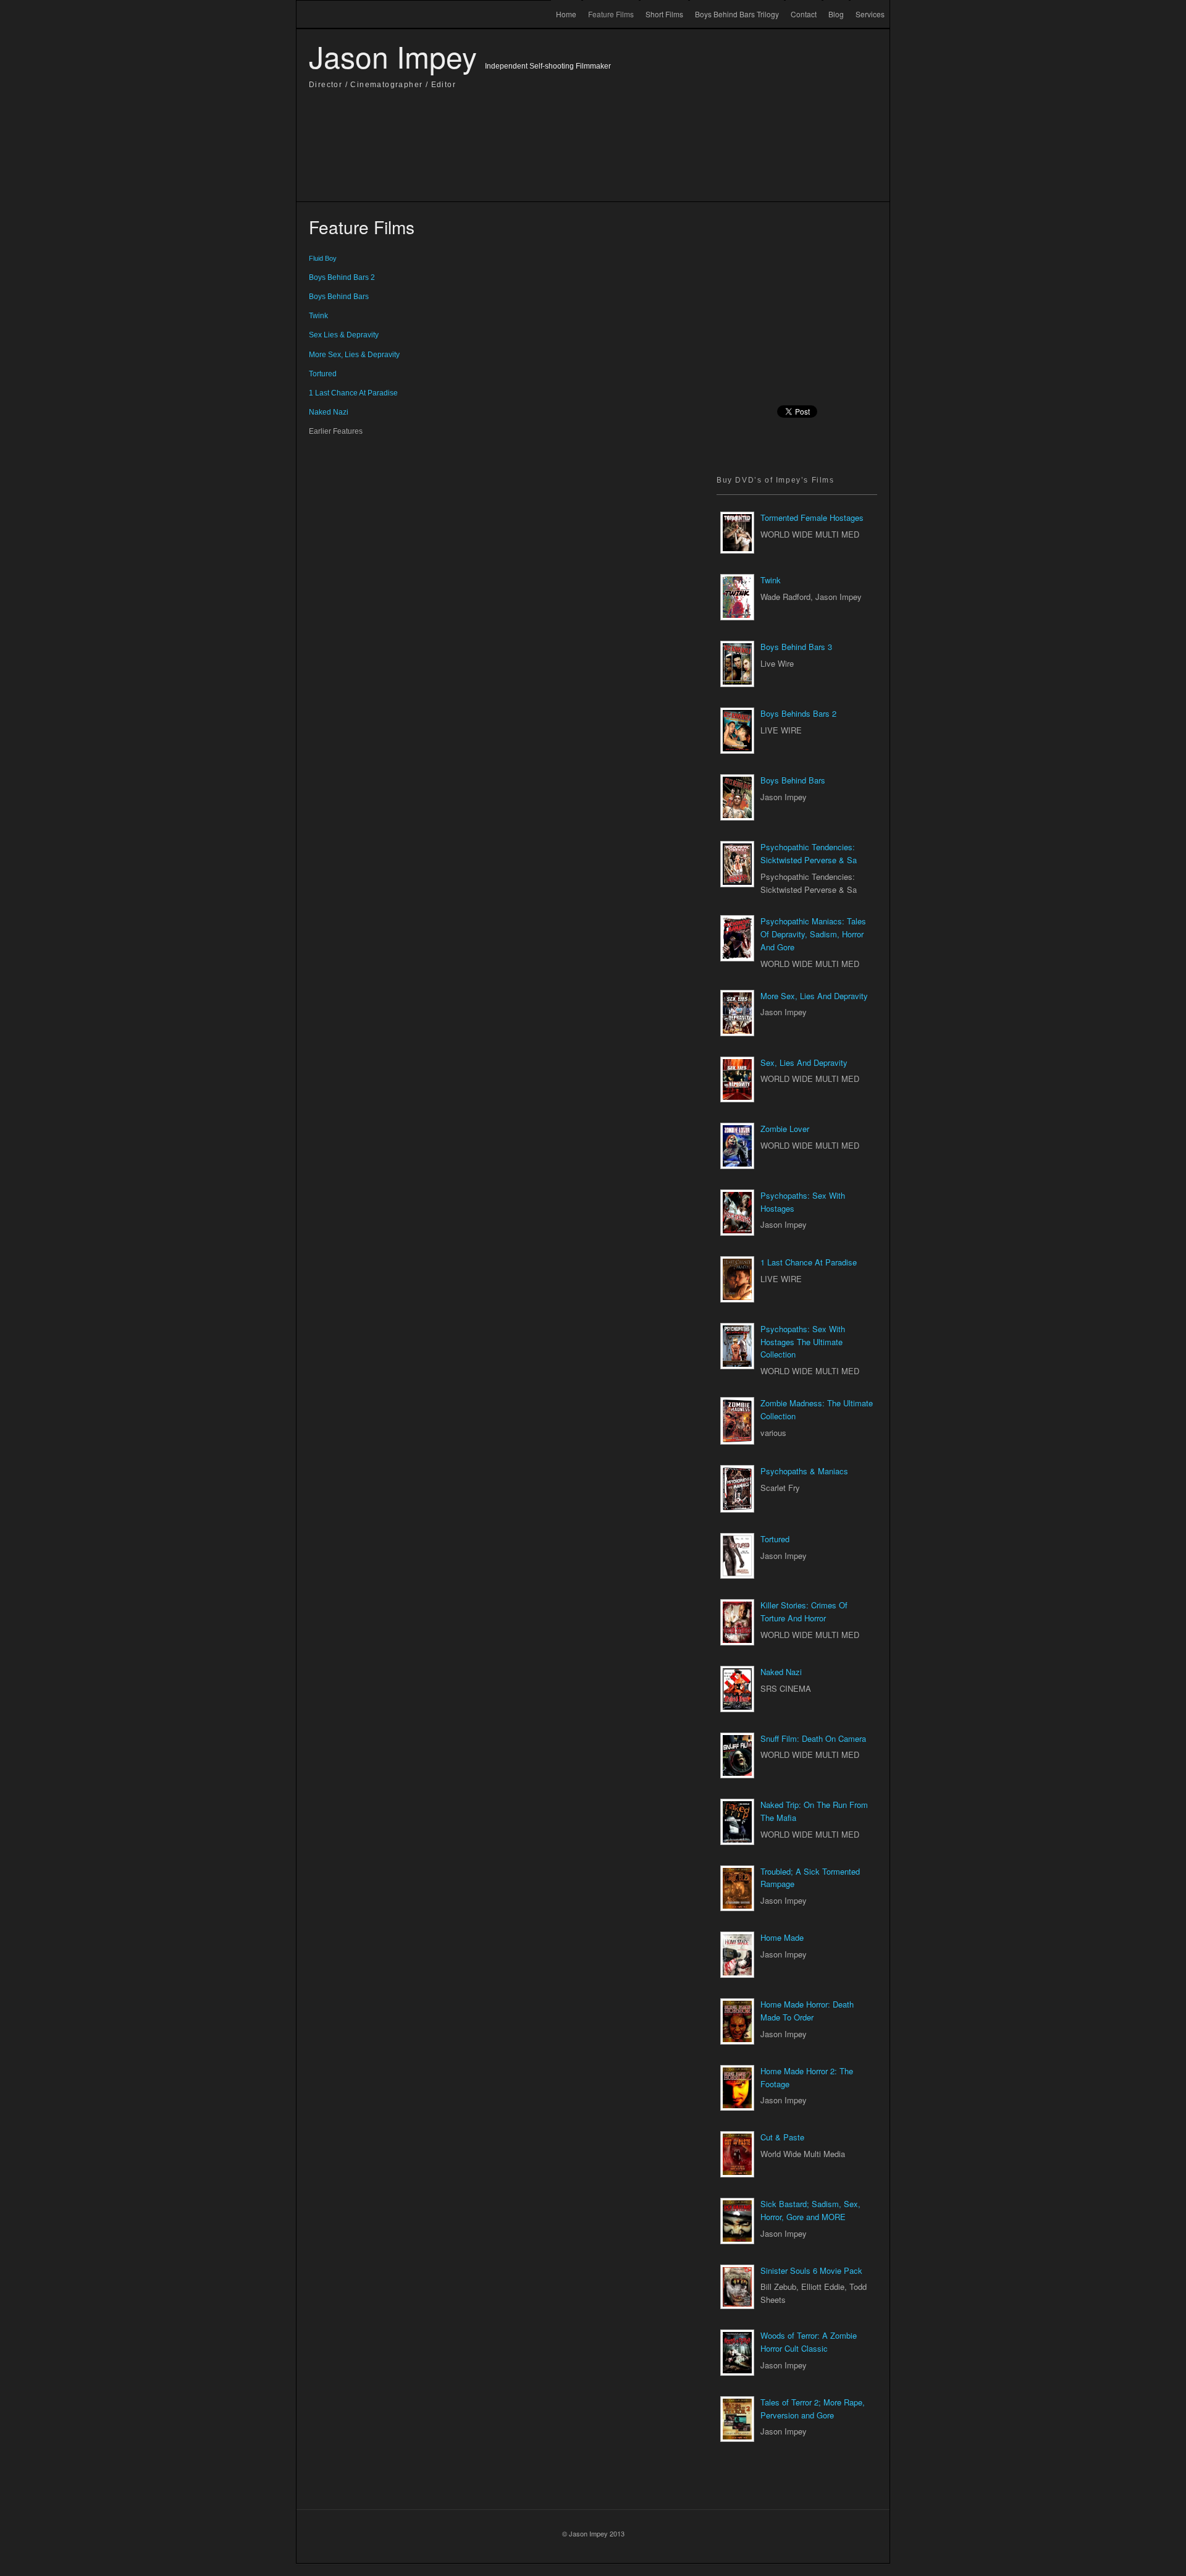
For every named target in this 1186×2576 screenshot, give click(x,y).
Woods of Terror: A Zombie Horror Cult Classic (809, 2342)
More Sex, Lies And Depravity (814, 996)
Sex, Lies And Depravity (804, 1062)
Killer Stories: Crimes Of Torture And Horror (804, 1611)
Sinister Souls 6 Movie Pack (811, 2270)
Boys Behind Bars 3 (796, 647)
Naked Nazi (781, 1672)
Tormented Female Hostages (812, 517)
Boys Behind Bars (793, 780)
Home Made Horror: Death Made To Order (807, 2011)
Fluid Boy (323, 258)
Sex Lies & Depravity (344, 335)
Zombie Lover (785, 1129)
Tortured (775, 1539)
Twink (771, 580)
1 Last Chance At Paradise (809, 1262)
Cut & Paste (782, 2137)
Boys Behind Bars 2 (342, 277)
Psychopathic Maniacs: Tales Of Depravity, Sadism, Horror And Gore (813, 934)
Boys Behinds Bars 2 (798, 713)
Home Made (782, 1937)
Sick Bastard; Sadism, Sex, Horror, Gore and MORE (810, 2210)
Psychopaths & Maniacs (804, 1471)
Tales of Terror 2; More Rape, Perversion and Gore (813, 2409)
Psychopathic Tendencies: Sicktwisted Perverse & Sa (809, 853)
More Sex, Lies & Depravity (354, 355)
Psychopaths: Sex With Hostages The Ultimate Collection (803, 1342)
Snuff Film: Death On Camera (813, 1738)
